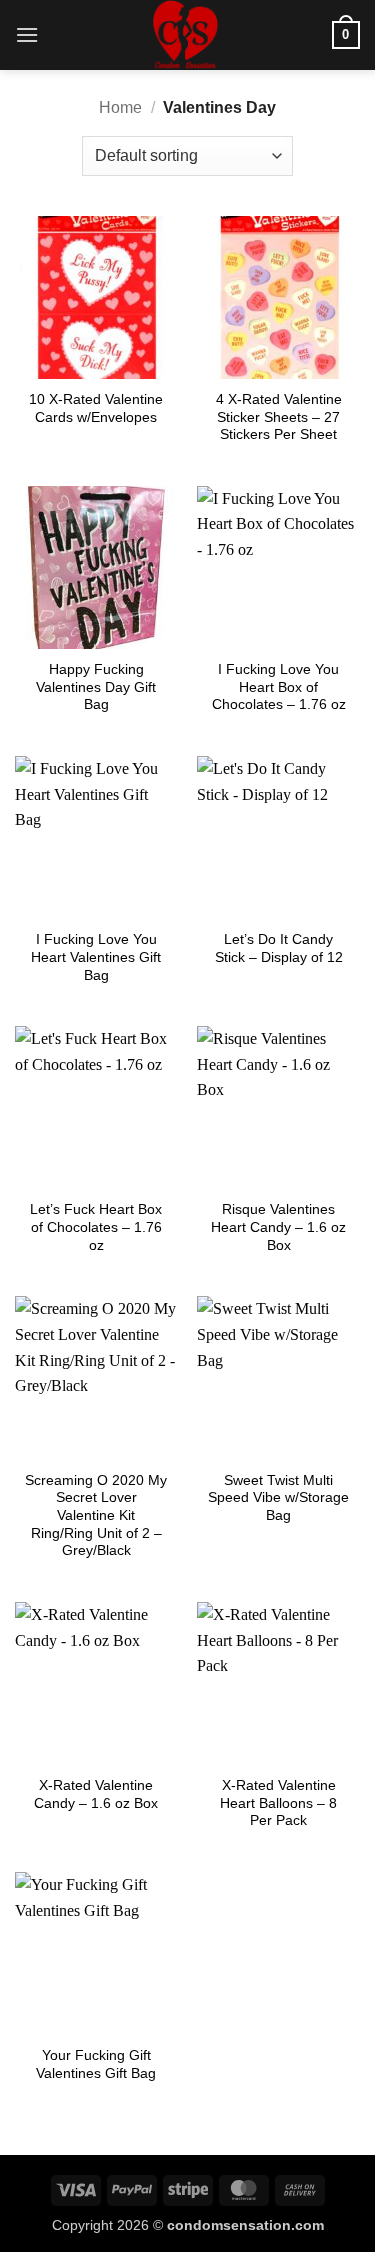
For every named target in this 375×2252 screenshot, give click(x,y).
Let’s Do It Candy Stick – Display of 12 (279, 948)
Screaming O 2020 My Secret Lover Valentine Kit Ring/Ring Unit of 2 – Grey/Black (96, 1516)
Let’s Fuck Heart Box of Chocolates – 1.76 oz (96, 1227)
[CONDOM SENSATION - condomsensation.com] (185, 35)
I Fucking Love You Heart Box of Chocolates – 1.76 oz (279, 687)
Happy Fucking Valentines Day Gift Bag (96, 687)
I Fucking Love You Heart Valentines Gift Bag (96, 957)
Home (120, 107)
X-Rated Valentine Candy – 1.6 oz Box (96, 1794)
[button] (27, 34)
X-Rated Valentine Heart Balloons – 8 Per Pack (278, 1803)
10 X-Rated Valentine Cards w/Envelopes (96, 408)
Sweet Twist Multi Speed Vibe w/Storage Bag (278, 1498)
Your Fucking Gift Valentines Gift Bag (96, 2064)
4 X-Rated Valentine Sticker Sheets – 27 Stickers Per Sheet (279, 417)
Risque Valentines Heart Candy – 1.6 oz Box (278, 1227)
